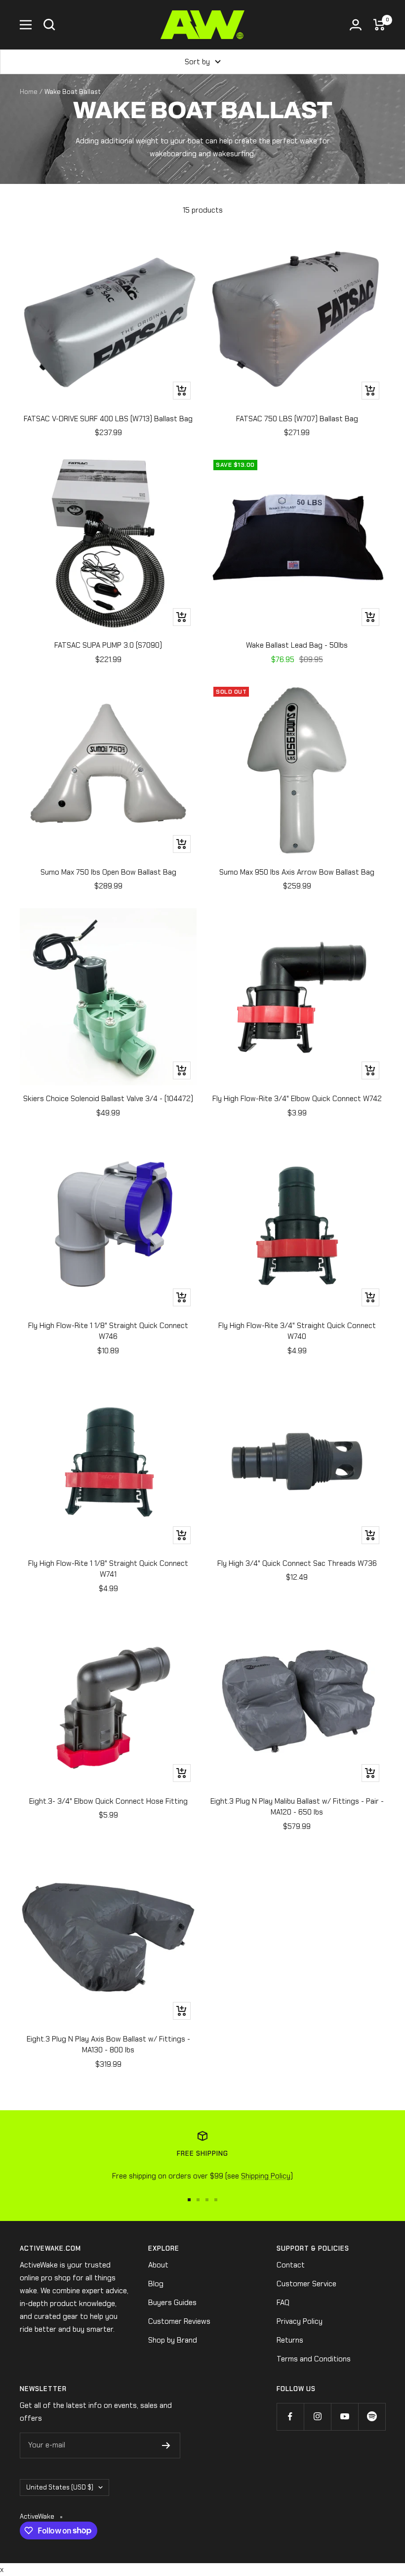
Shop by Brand (173, 2340)
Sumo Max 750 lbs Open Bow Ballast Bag (108, 872)
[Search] (49, 25)
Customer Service (306, 2284)
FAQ (283, 2303)
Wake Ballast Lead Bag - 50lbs (297, 645)
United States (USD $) (60, 2487)
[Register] (166, 2445)
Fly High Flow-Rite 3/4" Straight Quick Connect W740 (297, 1331)
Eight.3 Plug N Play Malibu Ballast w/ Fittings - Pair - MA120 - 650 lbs (297, 1807)
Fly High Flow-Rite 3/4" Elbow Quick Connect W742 (297, 1099)
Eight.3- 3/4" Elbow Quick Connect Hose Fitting (108, 1801)
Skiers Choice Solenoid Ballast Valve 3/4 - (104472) (108, 1099)
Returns (290, 2340)
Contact (291, 2265)
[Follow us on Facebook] (290, 2417)
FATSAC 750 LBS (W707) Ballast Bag (297, 419)
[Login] (356, 25)
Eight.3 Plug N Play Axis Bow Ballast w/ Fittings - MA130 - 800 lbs (108, 2045)
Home (29, 92)
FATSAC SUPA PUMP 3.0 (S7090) (108, 645)
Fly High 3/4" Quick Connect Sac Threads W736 (297, 1563)
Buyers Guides (172, 2303)
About (158, 2265)
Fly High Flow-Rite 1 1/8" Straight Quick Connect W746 (108, 1331)
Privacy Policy (300, 2321)
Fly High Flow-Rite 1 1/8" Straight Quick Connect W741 (108, 1569)
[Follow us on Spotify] (372, 2417)
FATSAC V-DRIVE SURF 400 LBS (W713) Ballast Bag (108, 419)
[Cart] (379, 25)
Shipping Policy (266, 2176)
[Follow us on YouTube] (344, 2417)
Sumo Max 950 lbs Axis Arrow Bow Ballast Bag (297, 872)
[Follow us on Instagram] (317, 2417)
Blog (156, 2284)
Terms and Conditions (314, 2359)
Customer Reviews (179, 2321)
